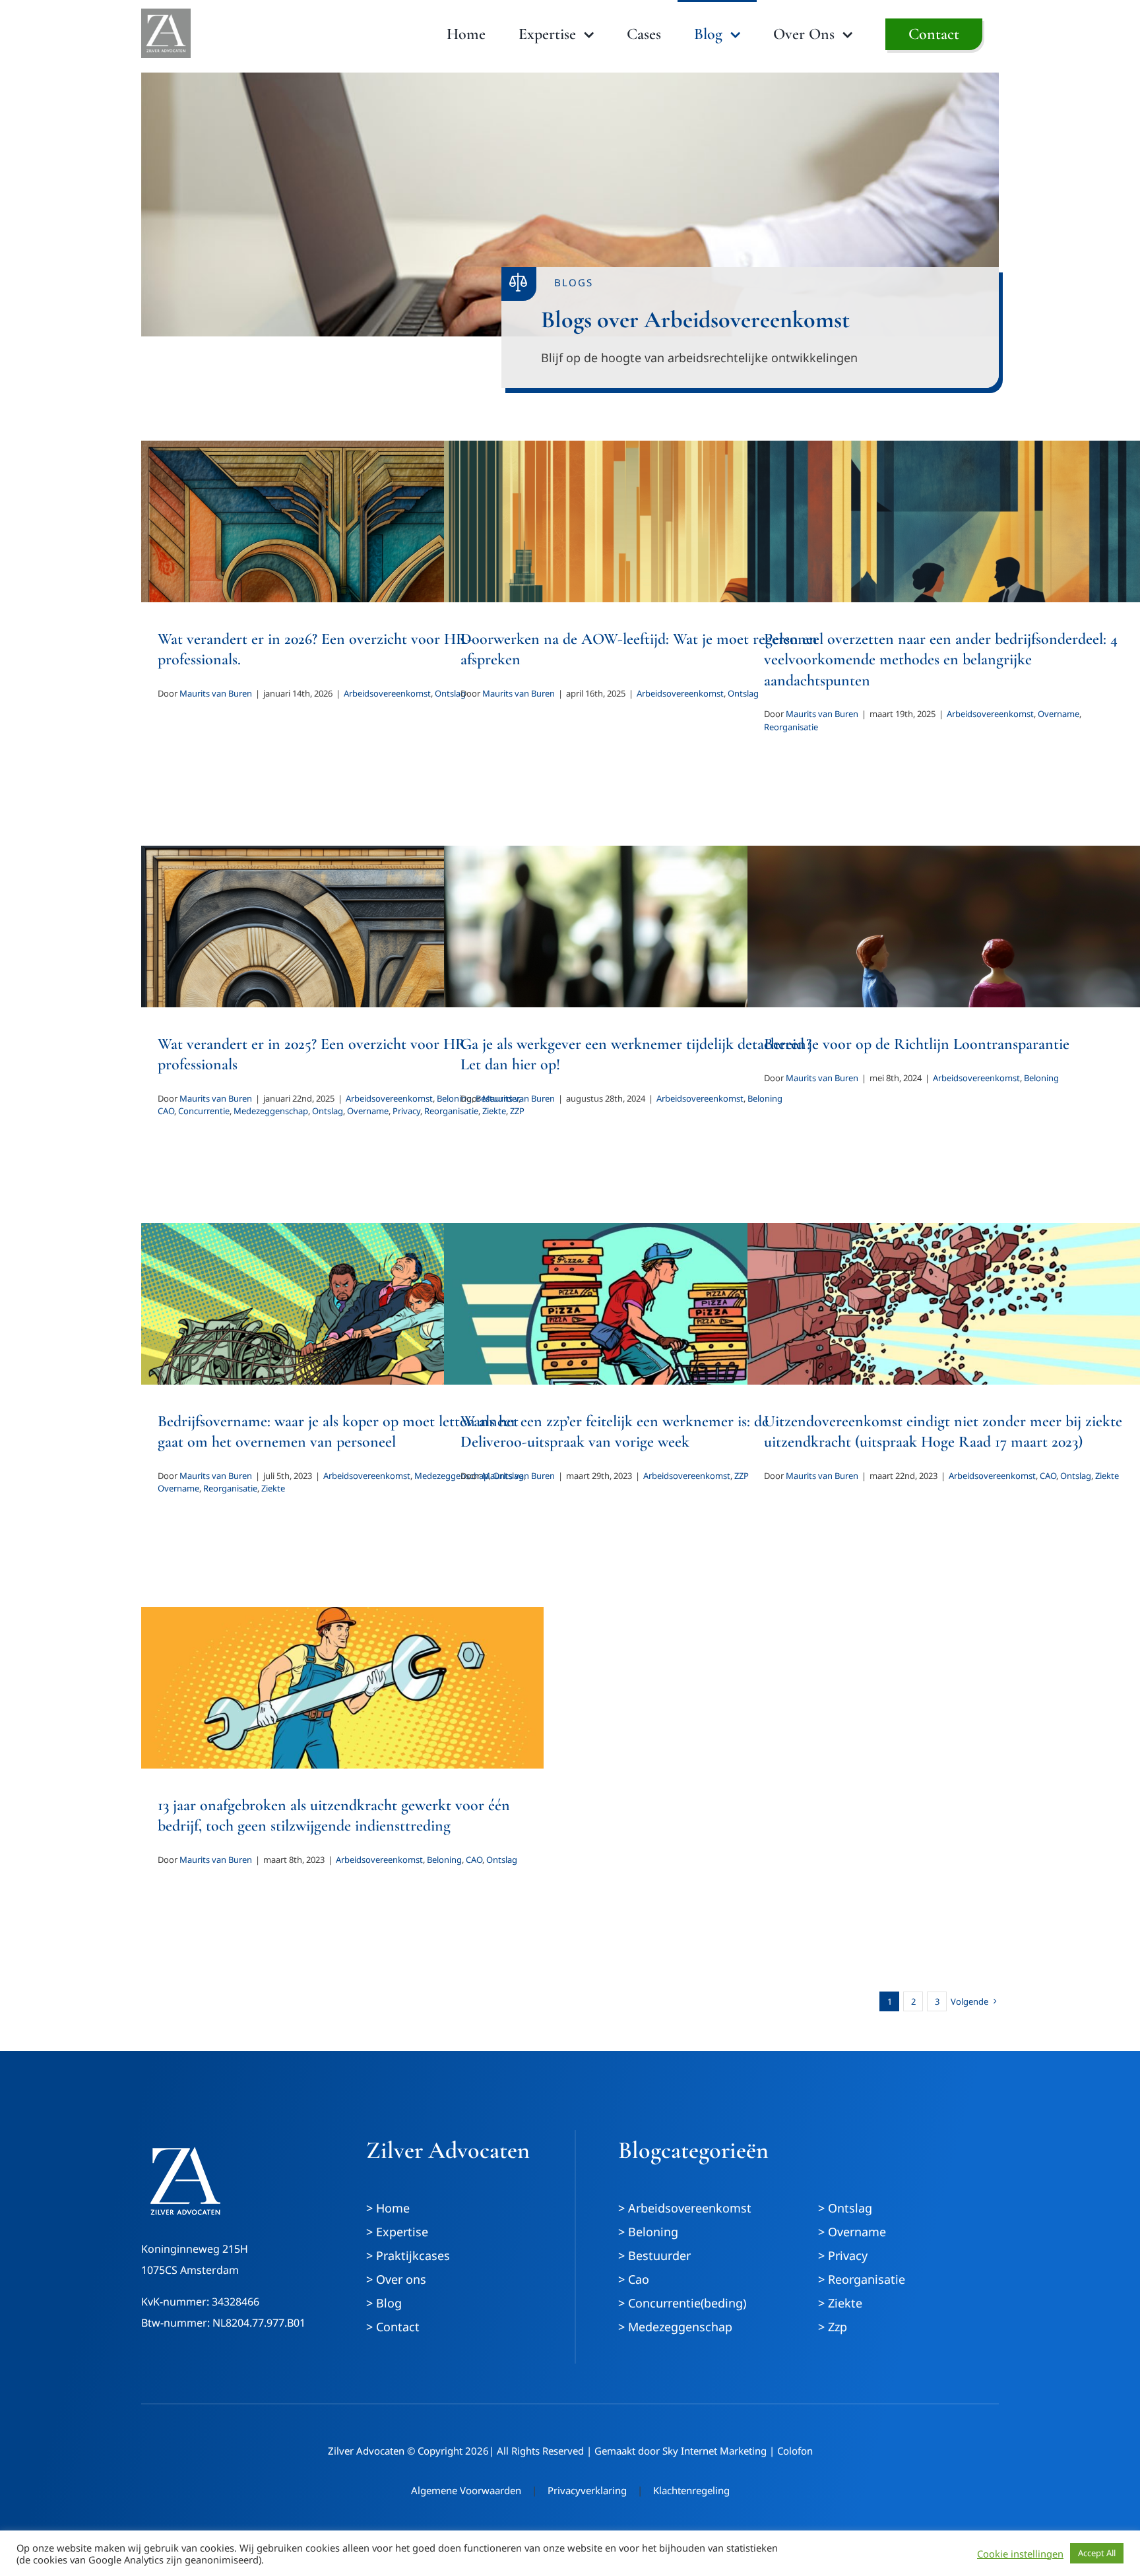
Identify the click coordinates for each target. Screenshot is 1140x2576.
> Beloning (648, 2232)
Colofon (795, 2451)
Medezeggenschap (271, 1111)
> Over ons (396, 2279)
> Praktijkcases (408, 2255)
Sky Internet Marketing (714, 2451)
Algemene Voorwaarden (466, 2490)
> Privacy (843, 2255)
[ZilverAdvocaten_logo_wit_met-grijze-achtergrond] (166, 15)
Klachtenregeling (691, 2490)
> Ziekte (840, 2303)
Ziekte (273, 1488)
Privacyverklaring (587, 2490)
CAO (166, 1111)
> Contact (393, 2327)
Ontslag (328, 1111)
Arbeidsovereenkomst (387, 693)
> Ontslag (845, 2208)
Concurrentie (204, 1111)
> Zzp (833, 2327)
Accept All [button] (1097, 2553)
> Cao (634, 2279)
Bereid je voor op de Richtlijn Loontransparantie (917, 1044)
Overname (1059, 714)
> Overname (852, 2232)
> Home (388, 2208)
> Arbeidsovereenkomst (685, 2208)
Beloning (1041, 1078)
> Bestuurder (654, 2255)
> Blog (384, 2303)
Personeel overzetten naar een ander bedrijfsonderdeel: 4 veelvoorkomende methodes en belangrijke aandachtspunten (941, 659)
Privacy (406, 1111)
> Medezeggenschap (675, 2327)
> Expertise (397, 2232)
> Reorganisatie (862, 2279)
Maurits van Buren (216, 693)
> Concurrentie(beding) (682, 2303)
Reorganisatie (791, 727)
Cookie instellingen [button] (1020, 2554)
